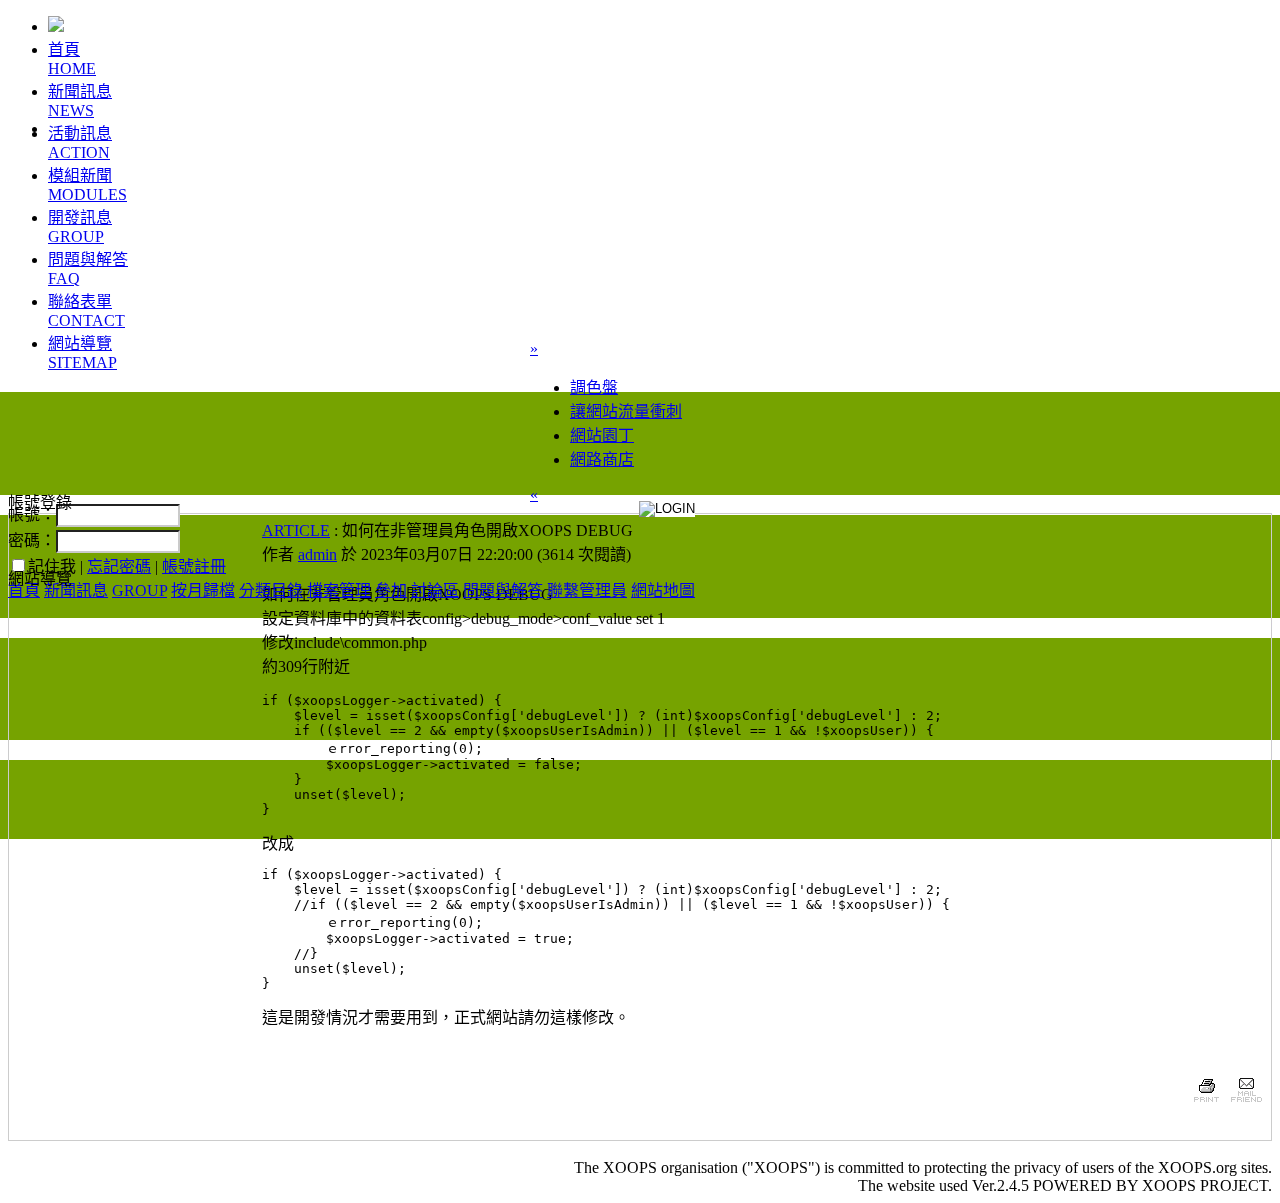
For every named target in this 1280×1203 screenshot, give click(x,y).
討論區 (435, 590)
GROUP (139, 590)
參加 (391, 590)
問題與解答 (503, 590)
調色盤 (594, 387)
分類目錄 (271, 590)
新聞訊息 (76, 590)
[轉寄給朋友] (1245, 1104)
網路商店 (602, 459)
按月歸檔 (203, 590)
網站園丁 (602, 435)
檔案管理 (339, 590)
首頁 (24, 590)
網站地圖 (663, 590)
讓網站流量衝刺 (626, 411)
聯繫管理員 (587, 590)
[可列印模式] (1206, 1104)
